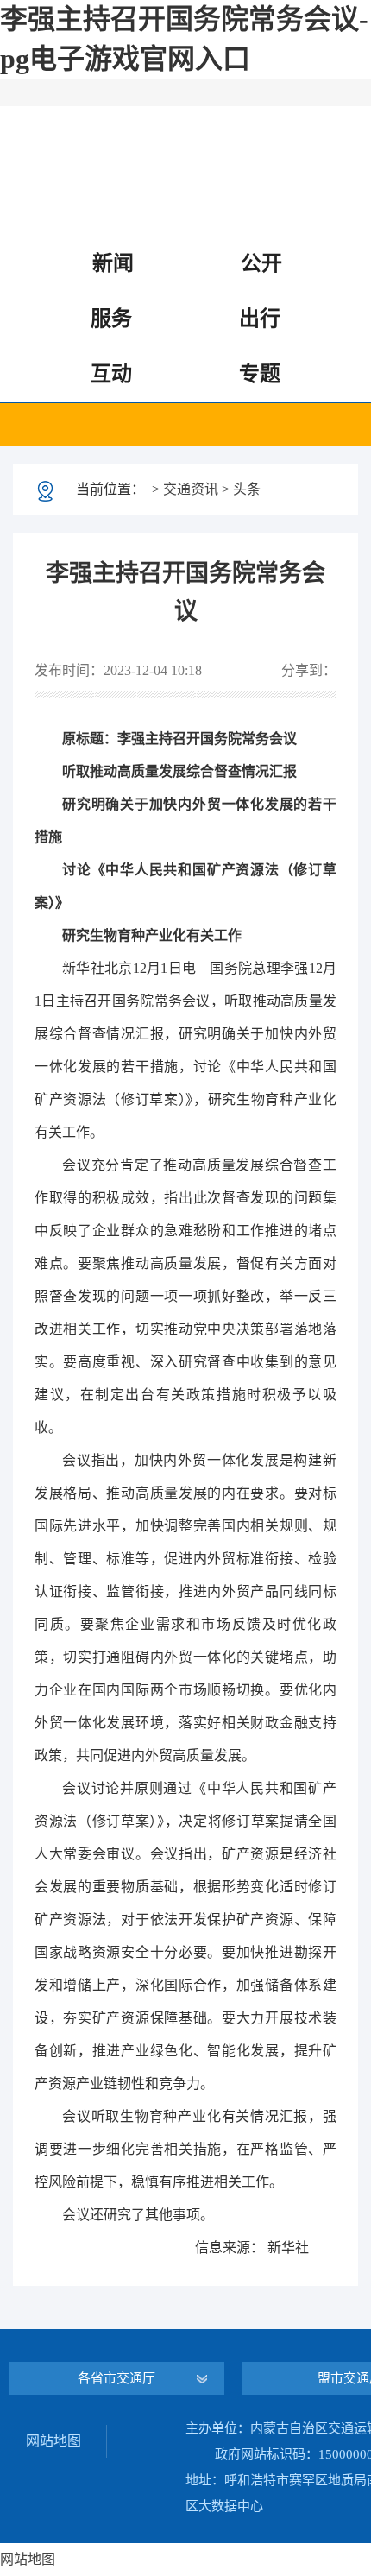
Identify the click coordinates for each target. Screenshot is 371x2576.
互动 (111, 374)
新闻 (113, 263)
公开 (261, 263)
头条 (247, 489)
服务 (111, 319)
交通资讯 (191, 489)
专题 (260, 374)
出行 (260, 319)
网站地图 (53, 2441)
